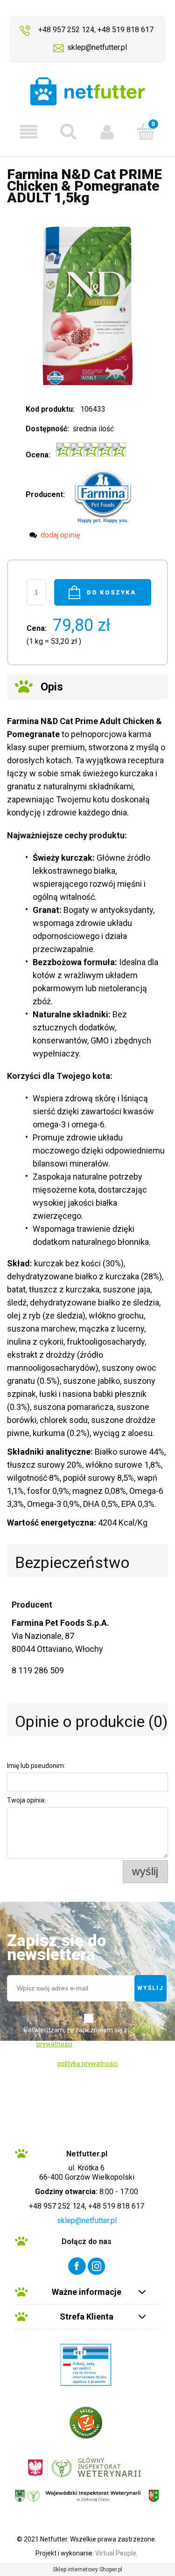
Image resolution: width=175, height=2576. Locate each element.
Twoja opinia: (26, 1800)
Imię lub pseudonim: (36, 1766)
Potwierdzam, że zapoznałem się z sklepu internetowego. (88, 2037)
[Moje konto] (107, 132)
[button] (29, 132)
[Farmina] (103, 494)
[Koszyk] (146, 131)
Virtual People (116, 2553)
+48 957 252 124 (66, 30)
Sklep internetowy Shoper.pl (87, 2569)
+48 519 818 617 (126, 30)
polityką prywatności (87, 2064)
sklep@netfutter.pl (97, 47)
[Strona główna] (88, 91)
